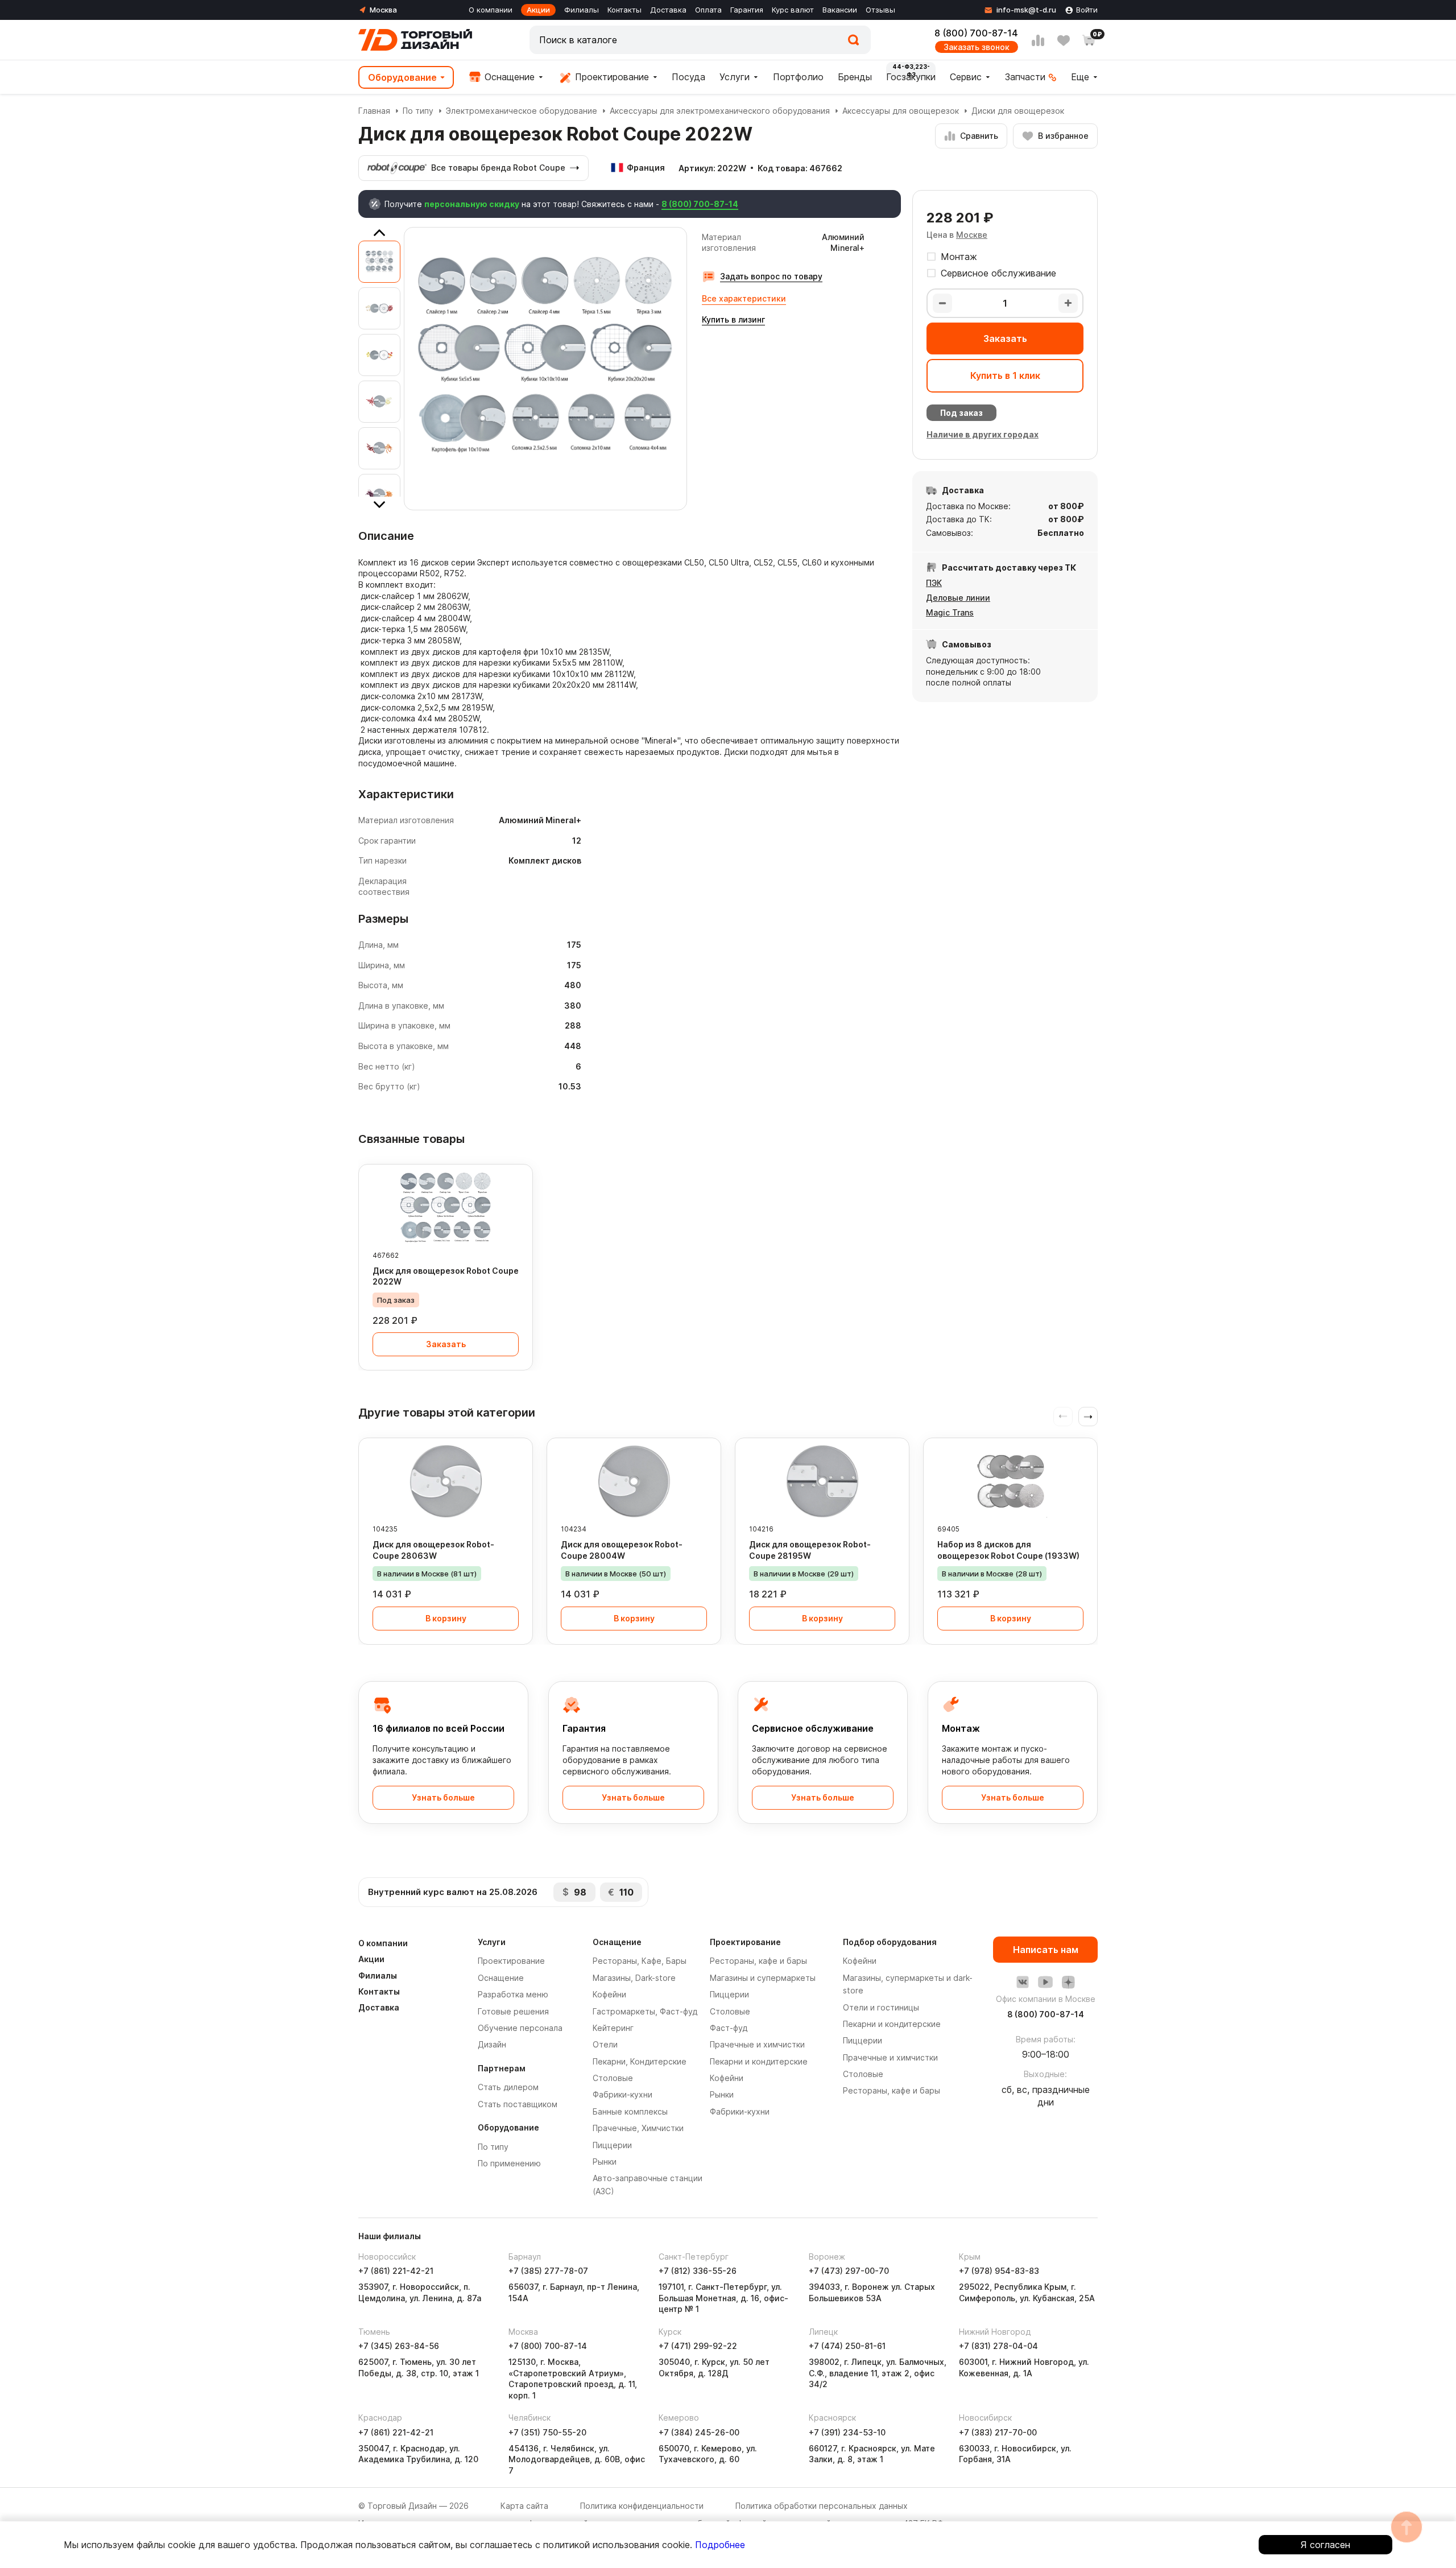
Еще (1080, 77)
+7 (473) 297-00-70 (849, 2271)
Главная (374, 111)
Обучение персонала (520, 2028)
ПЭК (934, 583)
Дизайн (492, 2044)
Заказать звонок (977, 47)
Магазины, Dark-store (634, 1978)
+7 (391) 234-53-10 (847, 2432)
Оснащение (508, 77)
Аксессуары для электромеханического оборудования (720, 111)
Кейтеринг (613, 2028)
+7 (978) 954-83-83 (999, 2271)
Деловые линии (958, 598)
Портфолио (798, 77)
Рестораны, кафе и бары (758, 1961)
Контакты (624, 10)
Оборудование (402, 77)
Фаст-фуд (729, 2028)
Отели (605, 2044)
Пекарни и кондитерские (759, 2061)
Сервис (966, 77)
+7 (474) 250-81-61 (847, 2346)
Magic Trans (950, 612)
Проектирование (611, 77)
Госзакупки (911, 77)
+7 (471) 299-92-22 (698, 2346)
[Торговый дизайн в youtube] (1045, 1982)
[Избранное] (1064, 40)
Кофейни (609, 1994)
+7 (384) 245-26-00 (699, 2432)
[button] (1088, 1417)
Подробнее (720, 2545)
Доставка (668, 10)
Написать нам (1046, 1950)
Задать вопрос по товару (771, 276)
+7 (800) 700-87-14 (548, 2346)
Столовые (613, 2078)
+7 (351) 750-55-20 (547, 2432)
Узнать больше (443, 1797)
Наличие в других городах (983, 434)
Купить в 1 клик (1005, 375)
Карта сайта (524, 2506)
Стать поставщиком (518, 2104)
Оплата (708, 10)
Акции (538, 10)
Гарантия (747, 10)
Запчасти (1025, 77)
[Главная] (415, 40)
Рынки (605, 2162)
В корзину (446, 1618)
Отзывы (880, 10)
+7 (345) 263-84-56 (399, 2346)
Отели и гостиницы (881, 2007)
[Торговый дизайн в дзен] (1068, 1982)
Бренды (855, 77)
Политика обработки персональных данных (822, 2506)
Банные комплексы (630, 2111)
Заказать (1005, 338)
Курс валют (793, 10)
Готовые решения (513, 2011)
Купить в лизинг (733, 319)
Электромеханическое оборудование (522, 111)
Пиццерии (612, 2145)
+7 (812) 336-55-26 (698, 2271)
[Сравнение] (1038, 40)
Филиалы (582, 10)
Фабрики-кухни (622, 2094)
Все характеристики (744, 298)
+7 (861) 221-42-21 (396, 2271)
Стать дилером (508, 2087)
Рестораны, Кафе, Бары (640, 1961)
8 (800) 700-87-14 (976, 33)
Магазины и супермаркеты (763, 1978)
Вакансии (840, 10)
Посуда (688, 77)
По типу (418, 111)
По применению (509, 2163)
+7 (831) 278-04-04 (998, 2346)
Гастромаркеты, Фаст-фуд (645, 2011)
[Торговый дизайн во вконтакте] (1023, 1982)
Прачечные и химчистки (757, 2044)
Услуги (735, 77)
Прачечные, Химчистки (638, 2128)
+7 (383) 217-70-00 (998, 2432)
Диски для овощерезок (1018, 111)
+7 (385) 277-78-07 (548, 2271)
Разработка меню (513, 1994)
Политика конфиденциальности (642, 2506)
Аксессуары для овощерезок (901, 111)
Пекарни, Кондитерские (640, 2061)
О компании (491, 10)
